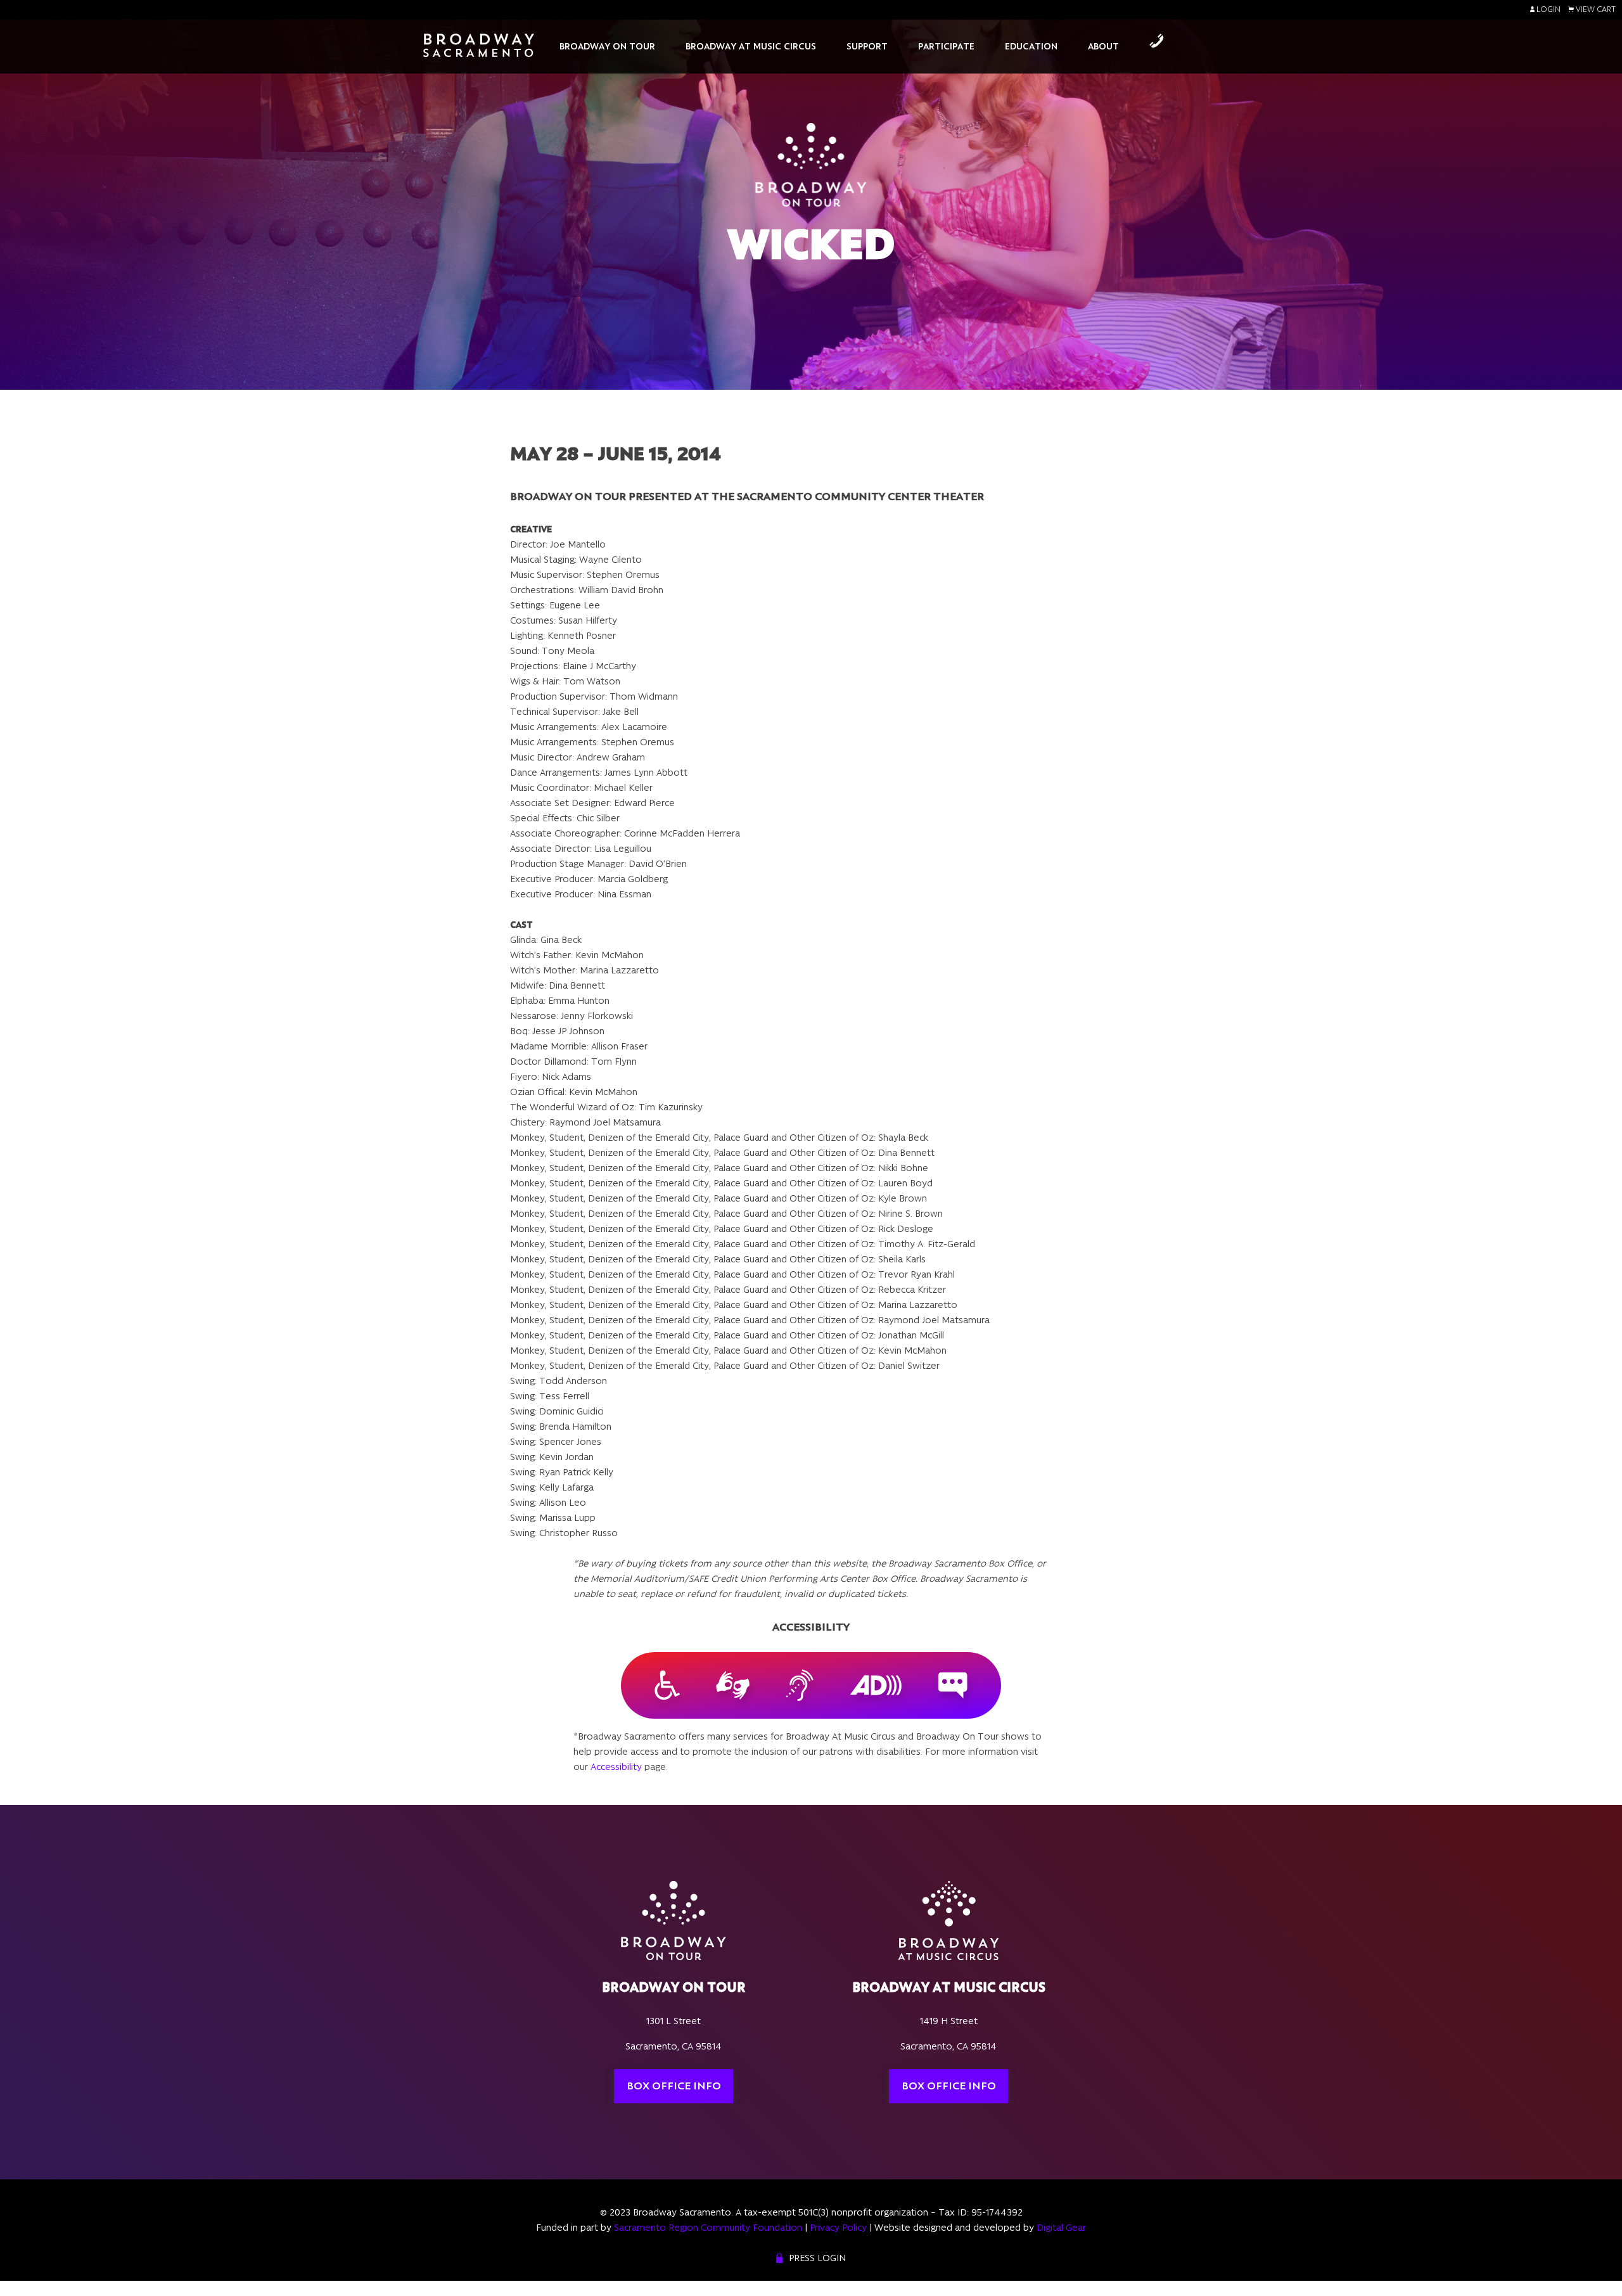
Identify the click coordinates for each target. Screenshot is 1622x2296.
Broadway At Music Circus (751, 46)
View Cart (1595, 10)
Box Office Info (674, 2086)
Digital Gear (1061, 2228)
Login (1548, 10)
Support (867, 46)
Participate (946, 46)
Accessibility (616, 1767)
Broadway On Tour (607, 46)
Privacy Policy (838, 2228)
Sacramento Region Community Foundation (708, 2228)
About (1103, 46)
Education (1031, 46)
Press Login (817, 2258)
